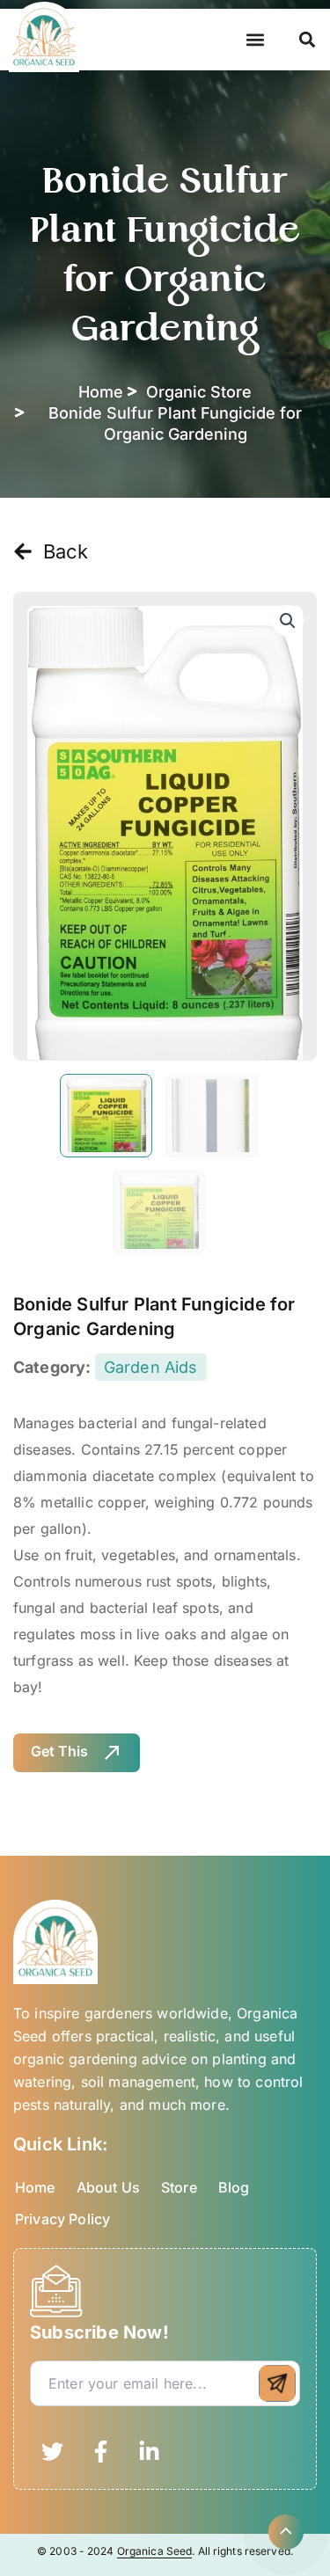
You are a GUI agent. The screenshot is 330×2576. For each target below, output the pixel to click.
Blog (234, 2187)
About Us (108, 2187)
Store (179, 2187)
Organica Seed (155, 2551)
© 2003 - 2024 (77, 2551)
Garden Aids (151, 1367)
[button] (256, 40)
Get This (59, 1751)
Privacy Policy (62, 2219)
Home (35, 2187)
